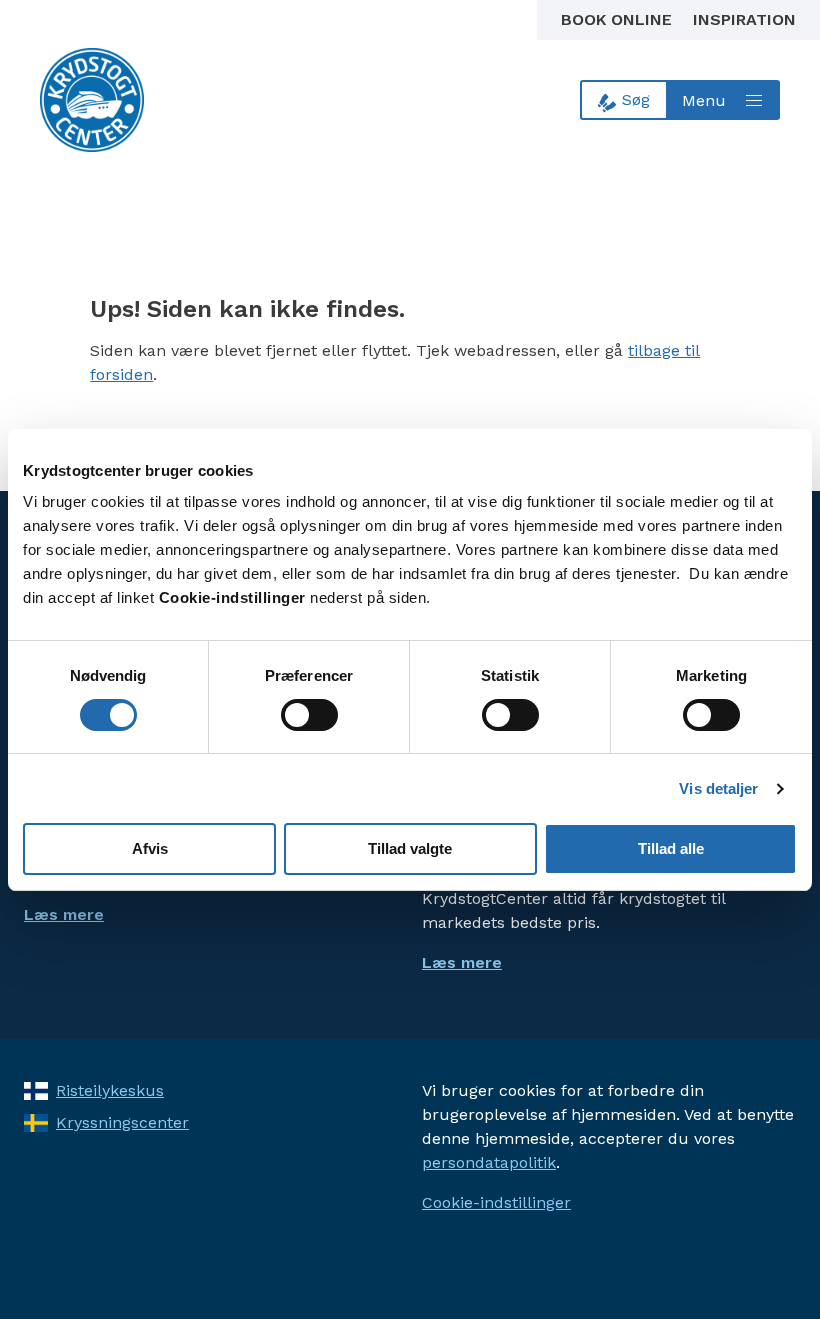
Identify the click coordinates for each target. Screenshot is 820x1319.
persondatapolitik (489, 1162)
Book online (619, 19)
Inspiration (744, 19)
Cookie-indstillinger (496, 1202)
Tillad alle (671, 848)
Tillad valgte (410, 848)
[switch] (309, 715)
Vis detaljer (718, 788)
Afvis (150, 848)
